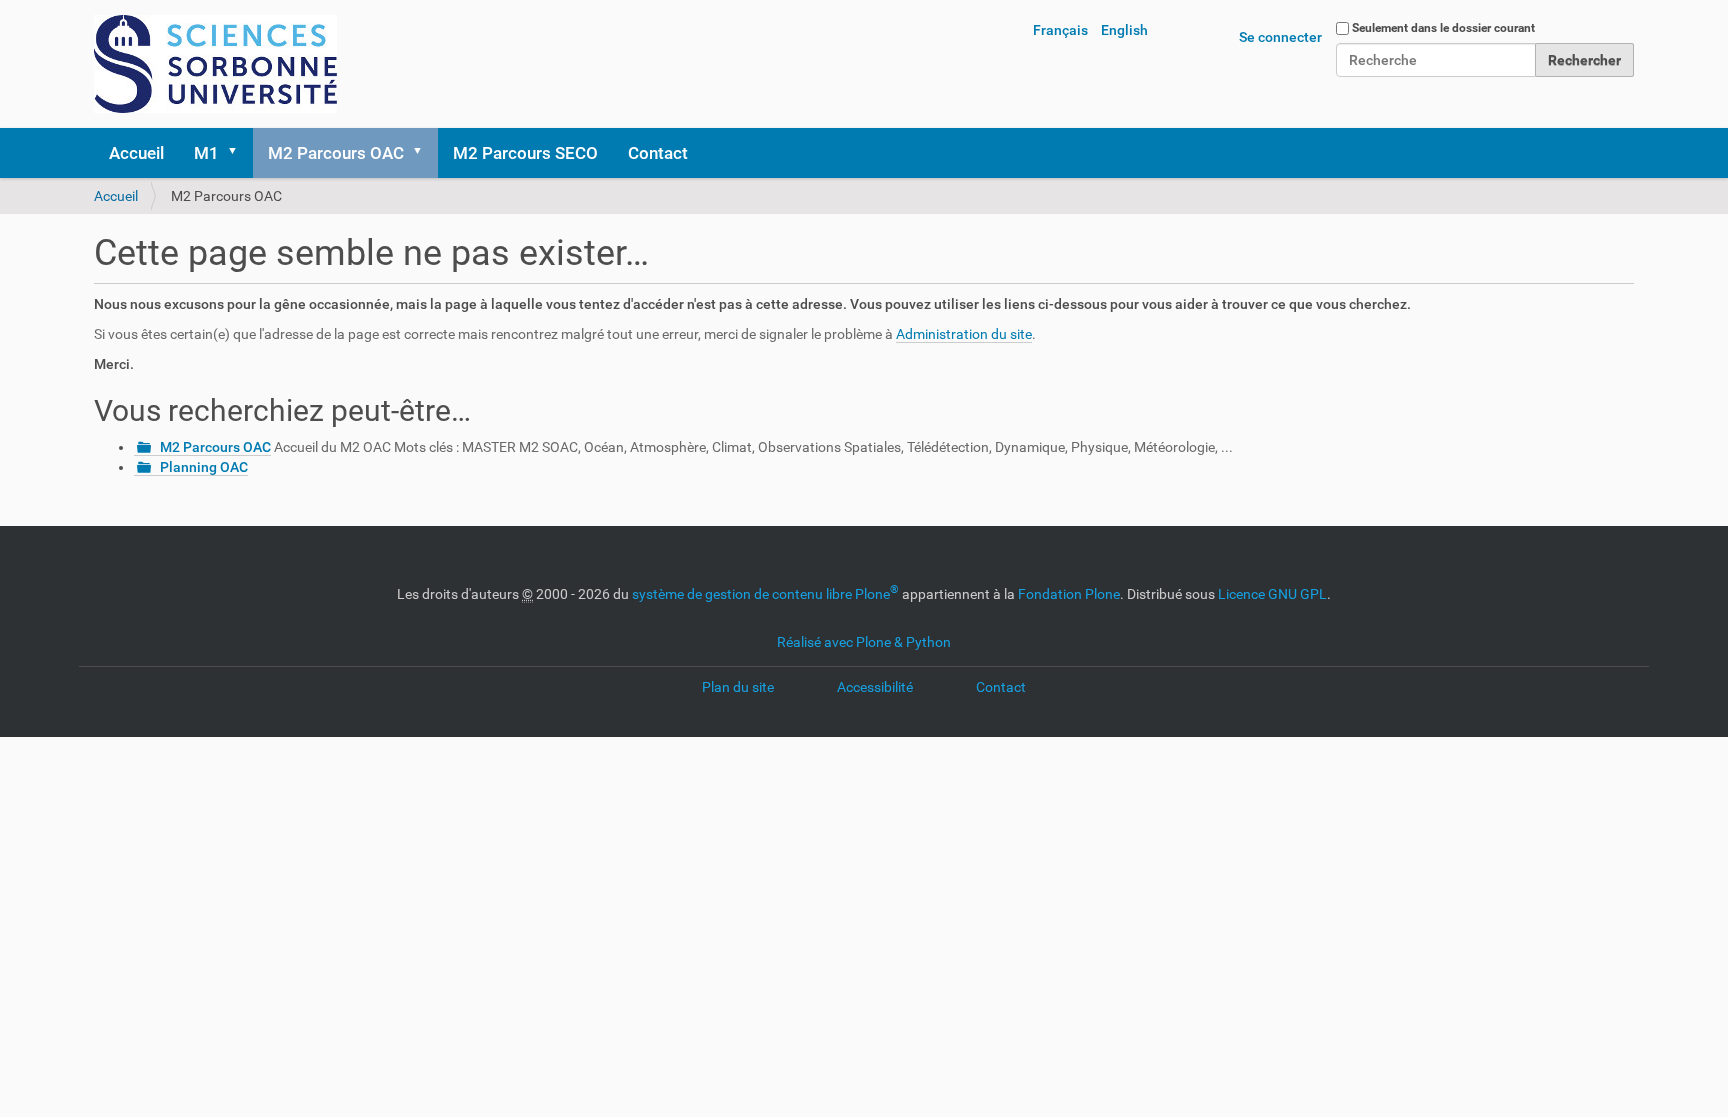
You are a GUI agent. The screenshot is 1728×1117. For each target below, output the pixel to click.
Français (1060, 30)
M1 (206, 153)
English (1124, 30)
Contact (658, 153)
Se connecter (1280, 37)
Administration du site (964, 334)
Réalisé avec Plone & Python (864, 642)
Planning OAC (204, 467)
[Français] (215, 64)
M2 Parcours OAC (336, 153)
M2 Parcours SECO (525, 153)
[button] (239, 153)
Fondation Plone (1069, 594)
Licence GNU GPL (1272, 594)
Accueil (136, 153)
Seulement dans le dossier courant (1443, 28)
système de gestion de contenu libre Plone (765, 594)
